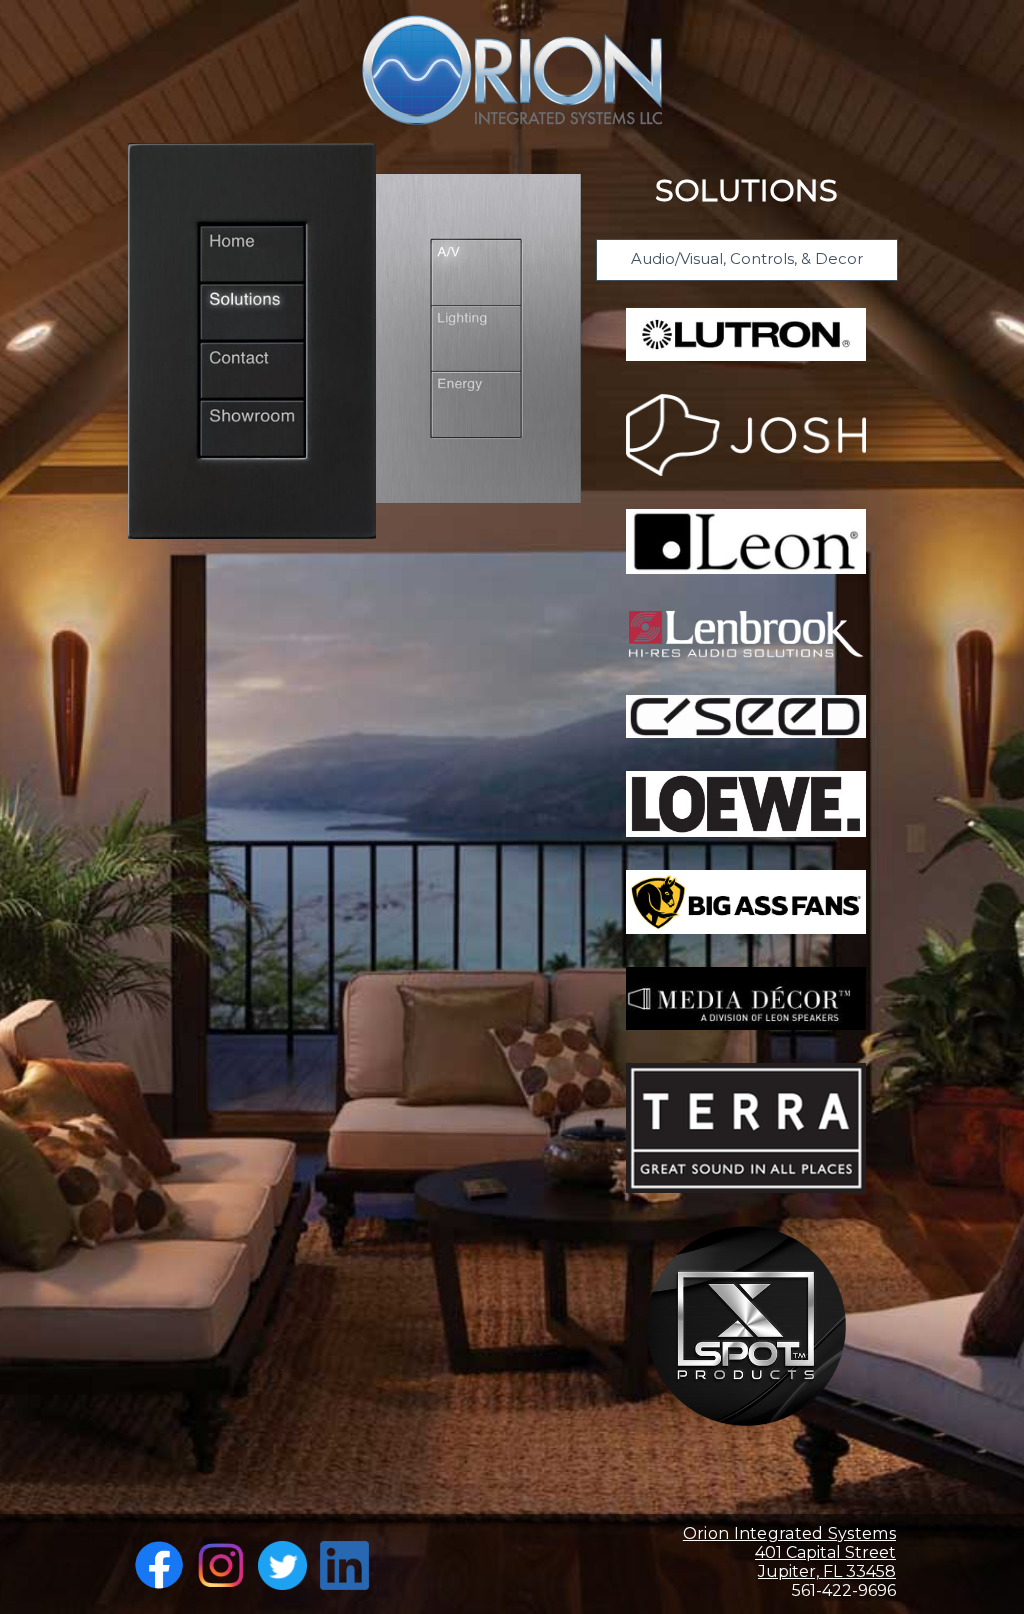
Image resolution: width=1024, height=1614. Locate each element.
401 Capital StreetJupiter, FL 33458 (789, 1552)
